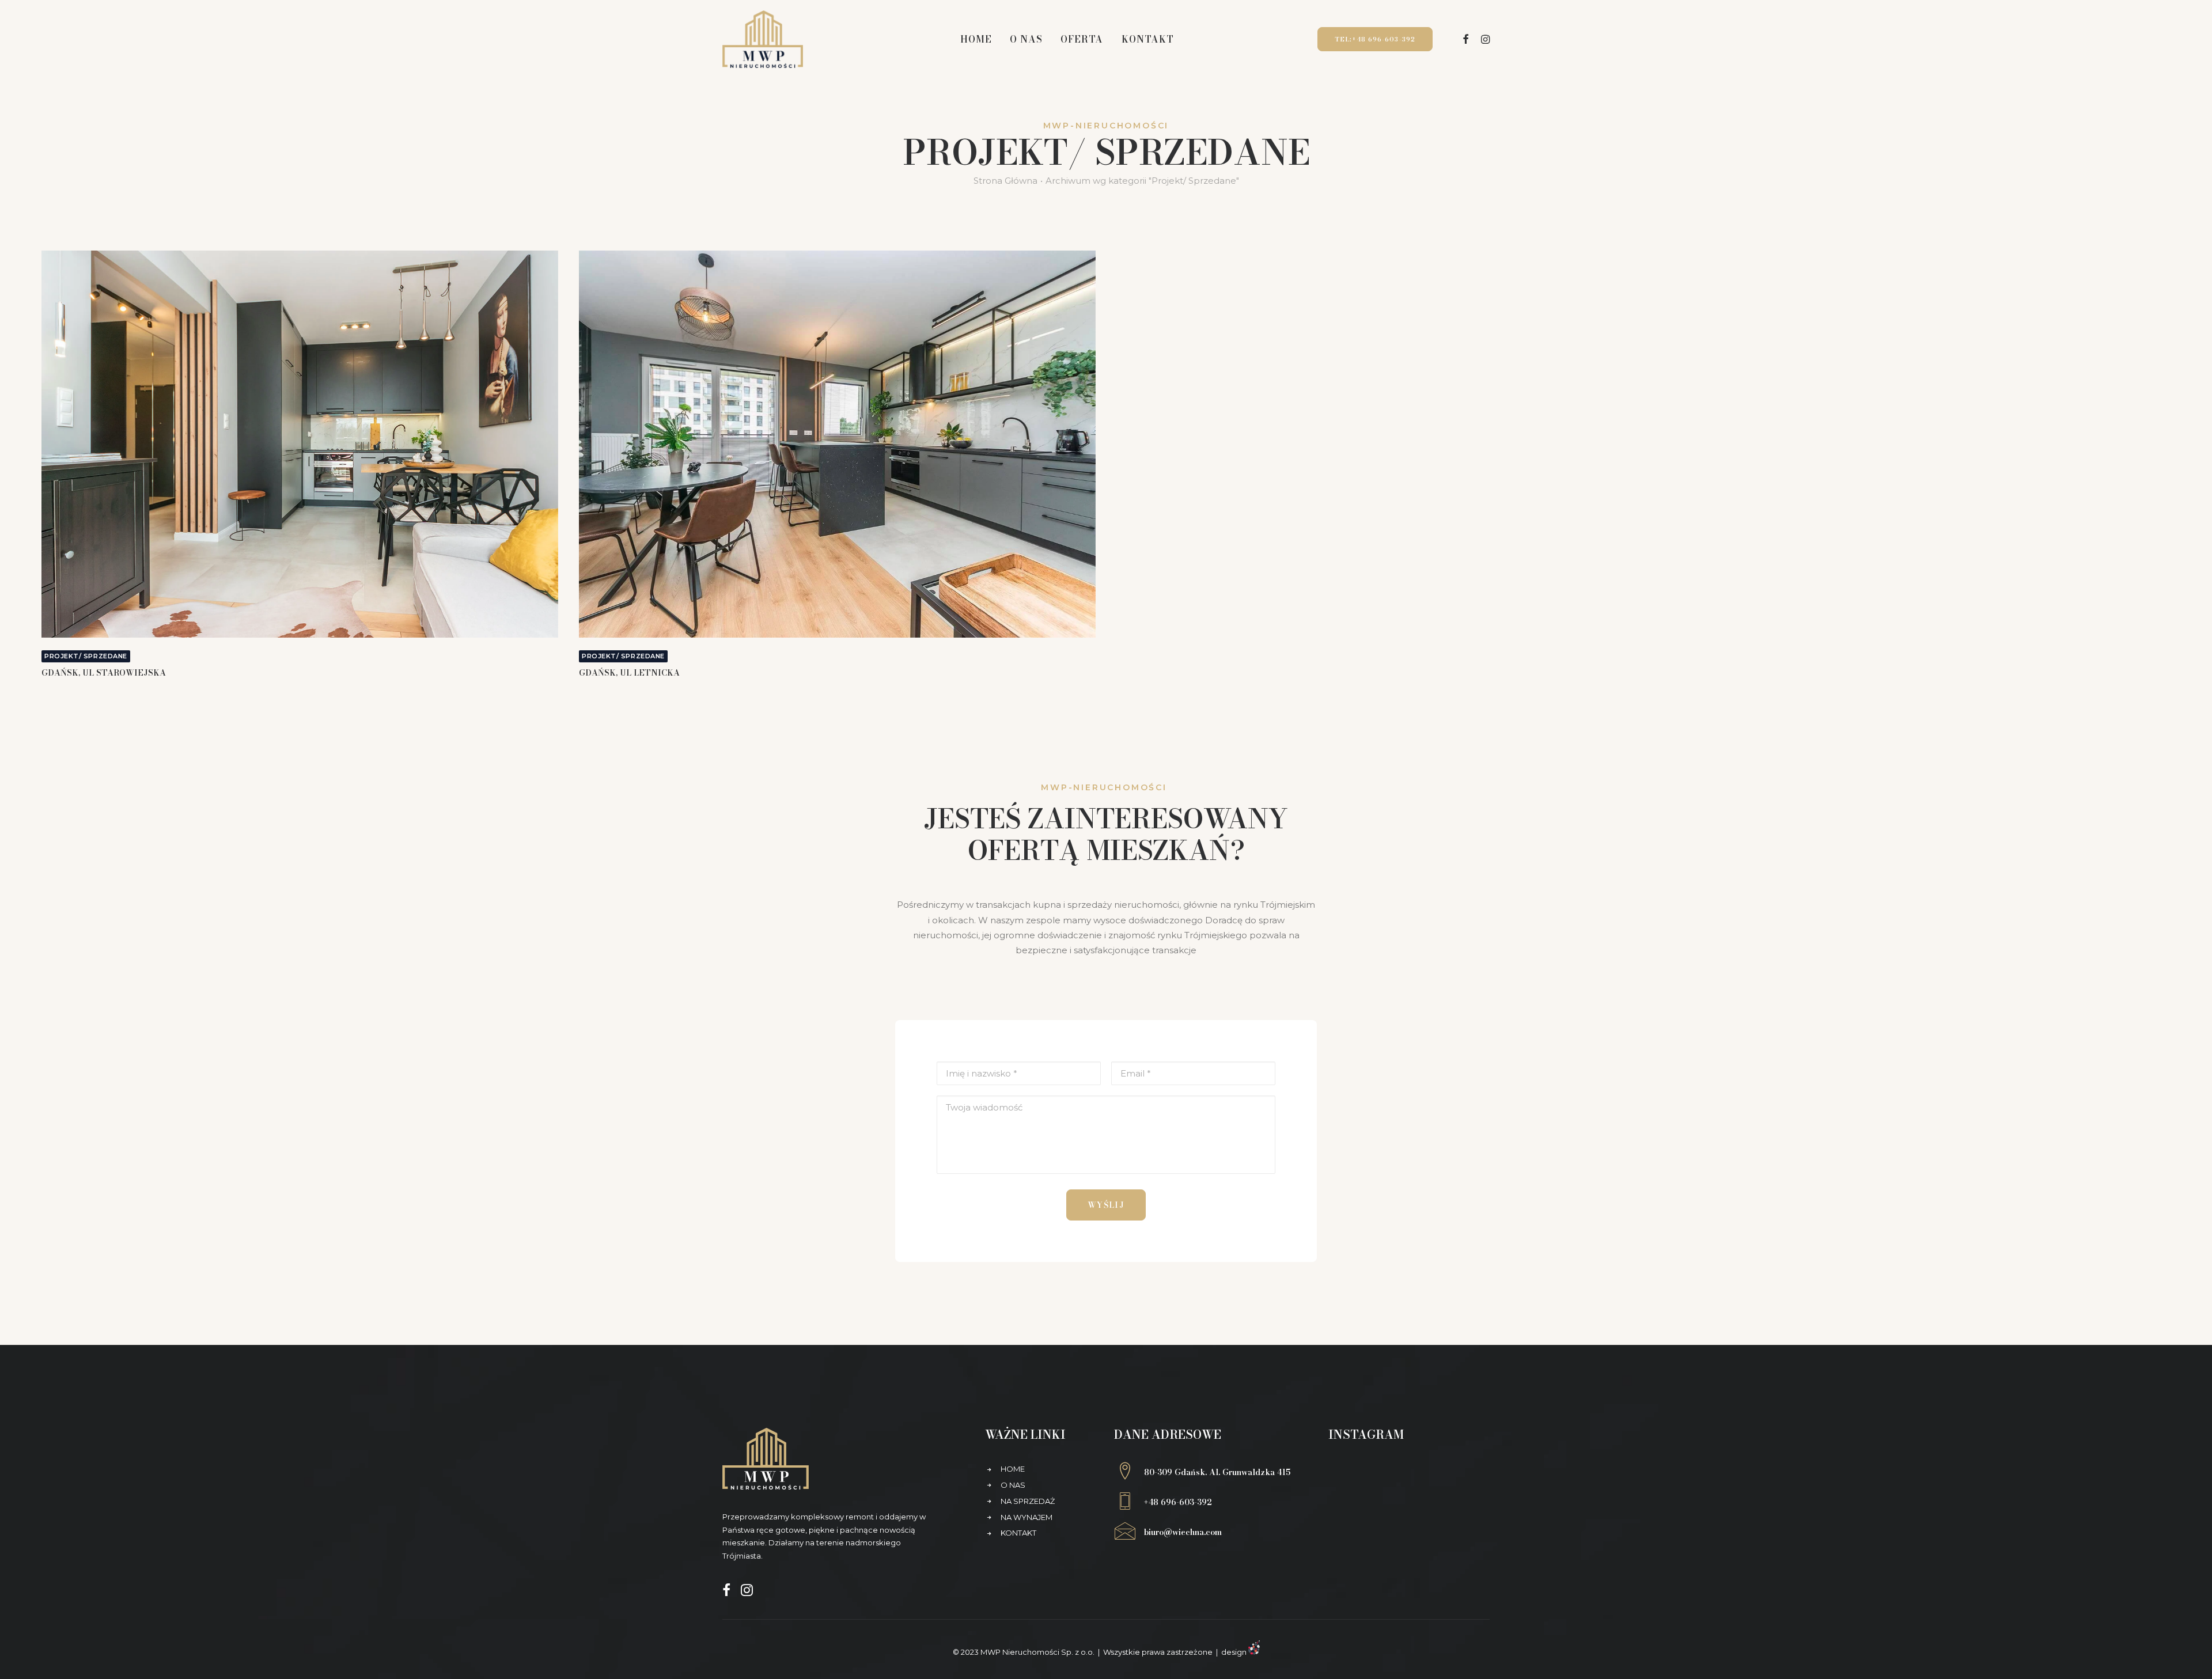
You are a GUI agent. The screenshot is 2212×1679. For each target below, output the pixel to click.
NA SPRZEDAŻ (1028, 1501)
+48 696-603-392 (1178, 1502)
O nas (1026, 39)
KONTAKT (1018, 1533)
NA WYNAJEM (1027, 1517)
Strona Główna (1005, 181)
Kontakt (1148, 39)
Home (976, 39)
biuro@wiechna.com (1183, 1532)
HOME (1013, 1469)
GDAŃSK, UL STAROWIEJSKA (104, 673)
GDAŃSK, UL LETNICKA (629, 673)
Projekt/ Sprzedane (86, 656)
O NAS (1013, 1485)
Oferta (1082, 39)
